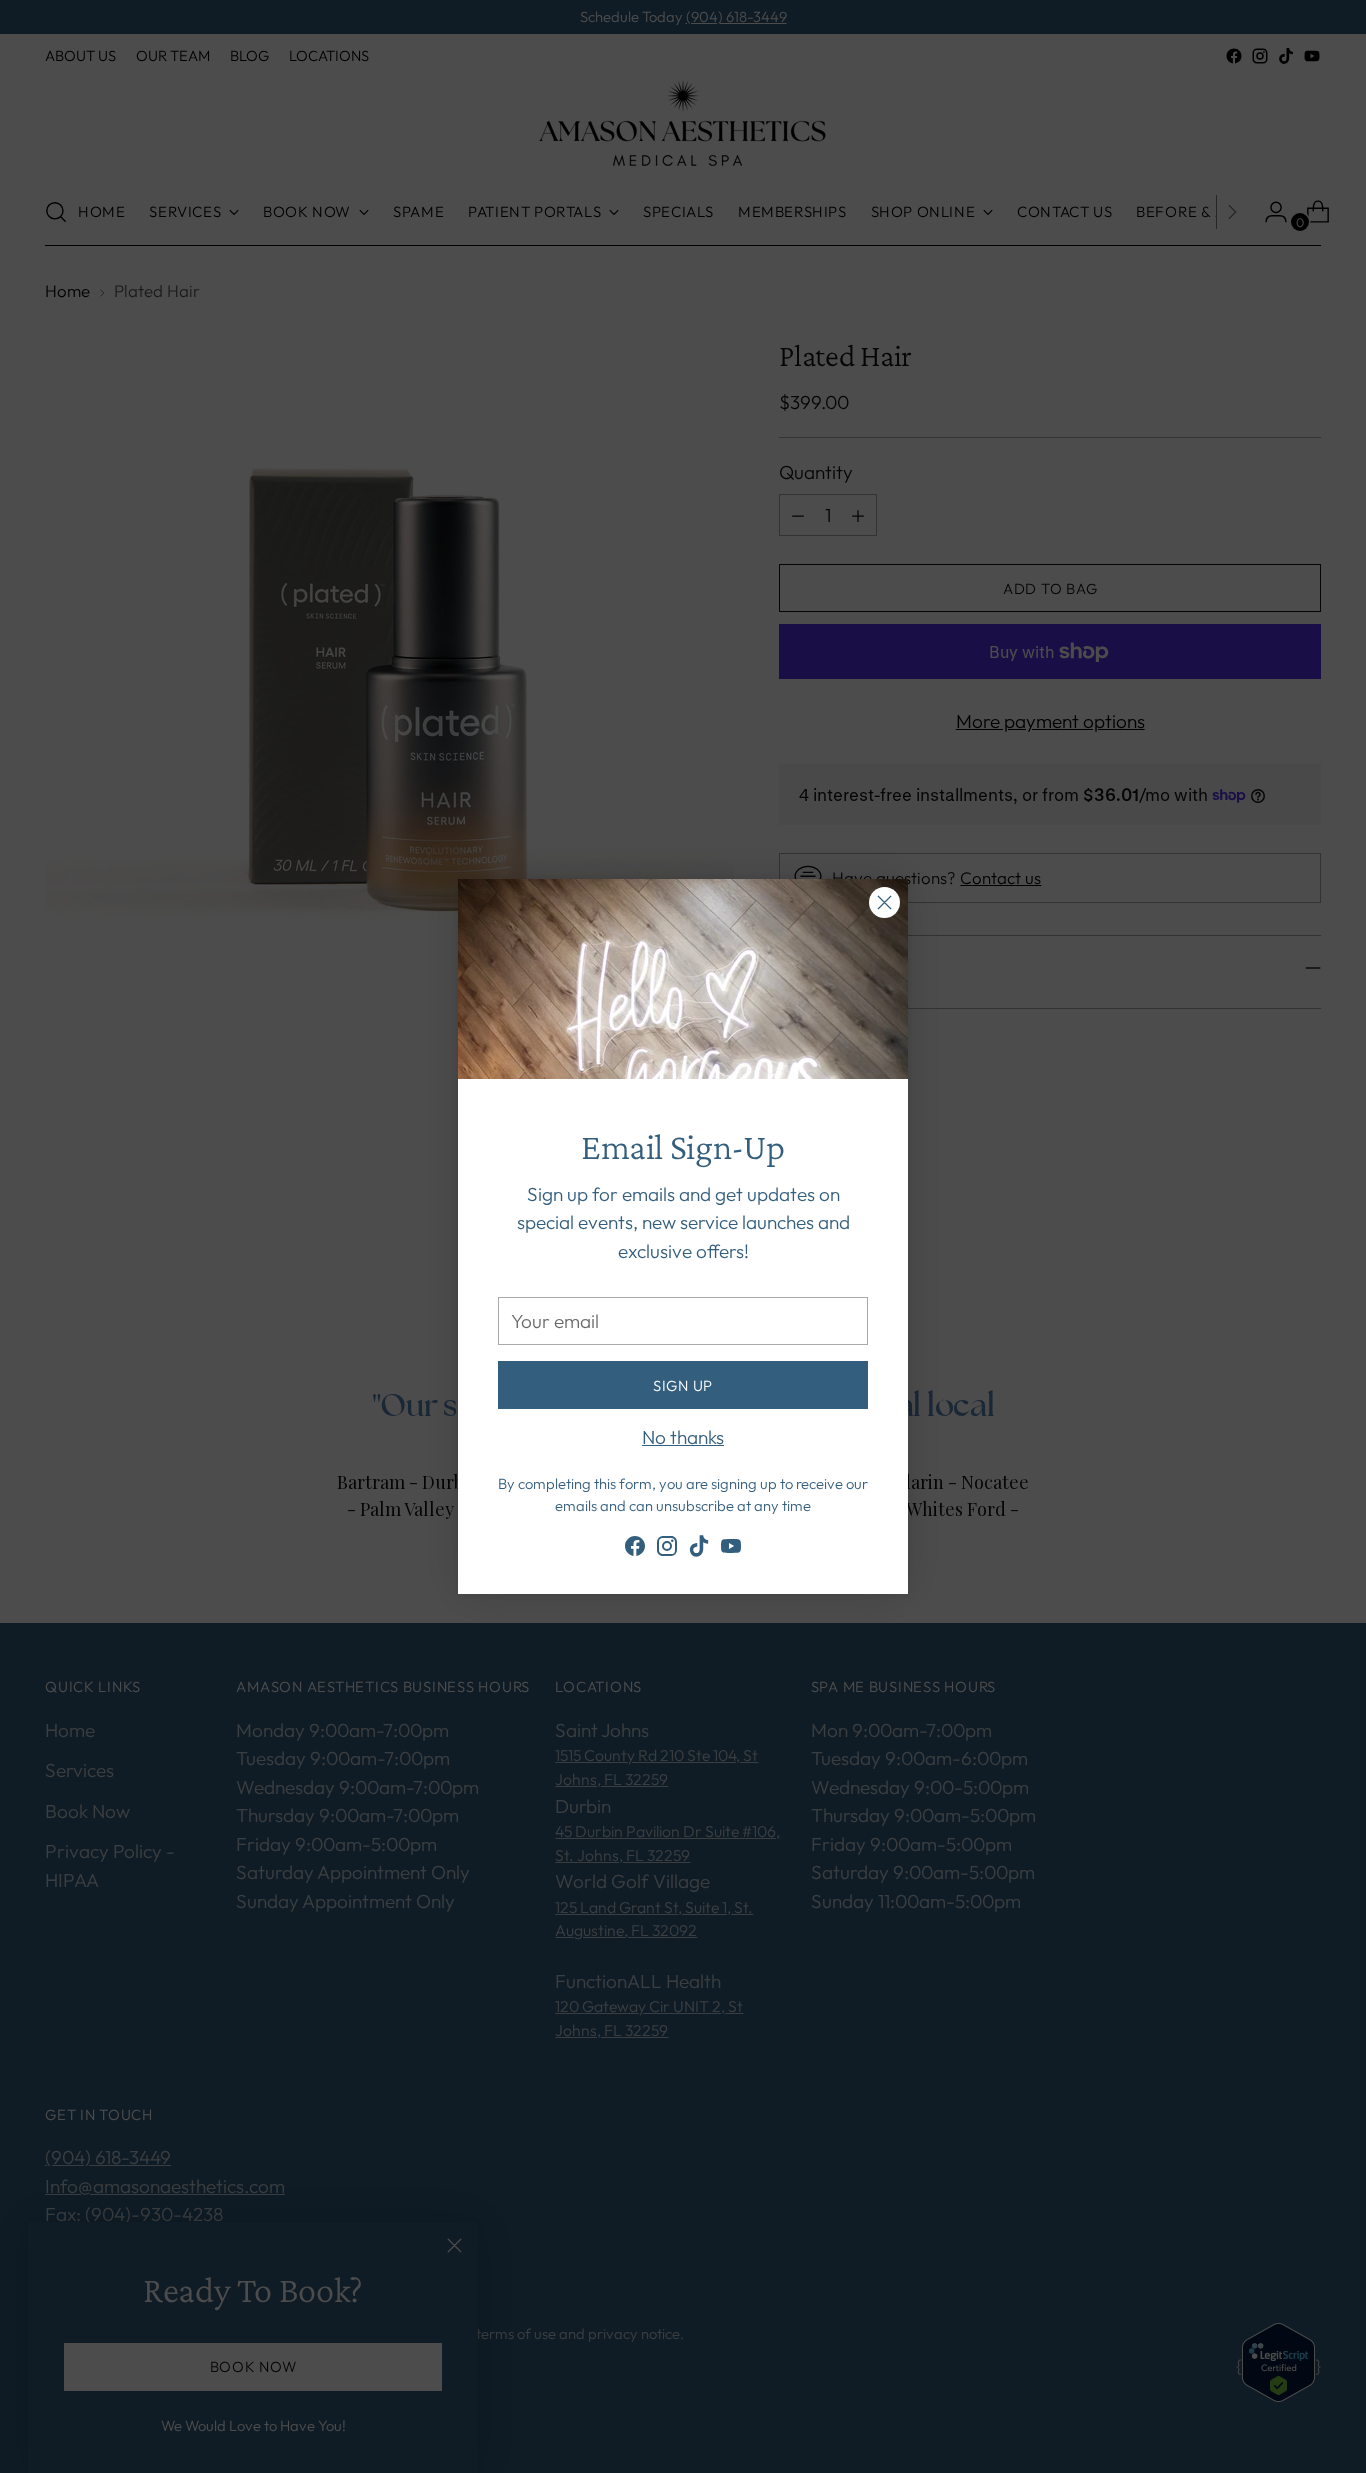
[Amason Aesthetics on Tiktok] (699, 1550)
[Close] (884, 902)
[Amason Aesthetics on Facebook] (635, 1550)
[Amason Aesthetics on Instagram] (667, 1550)
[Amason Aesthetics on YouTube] (731, 1550)
